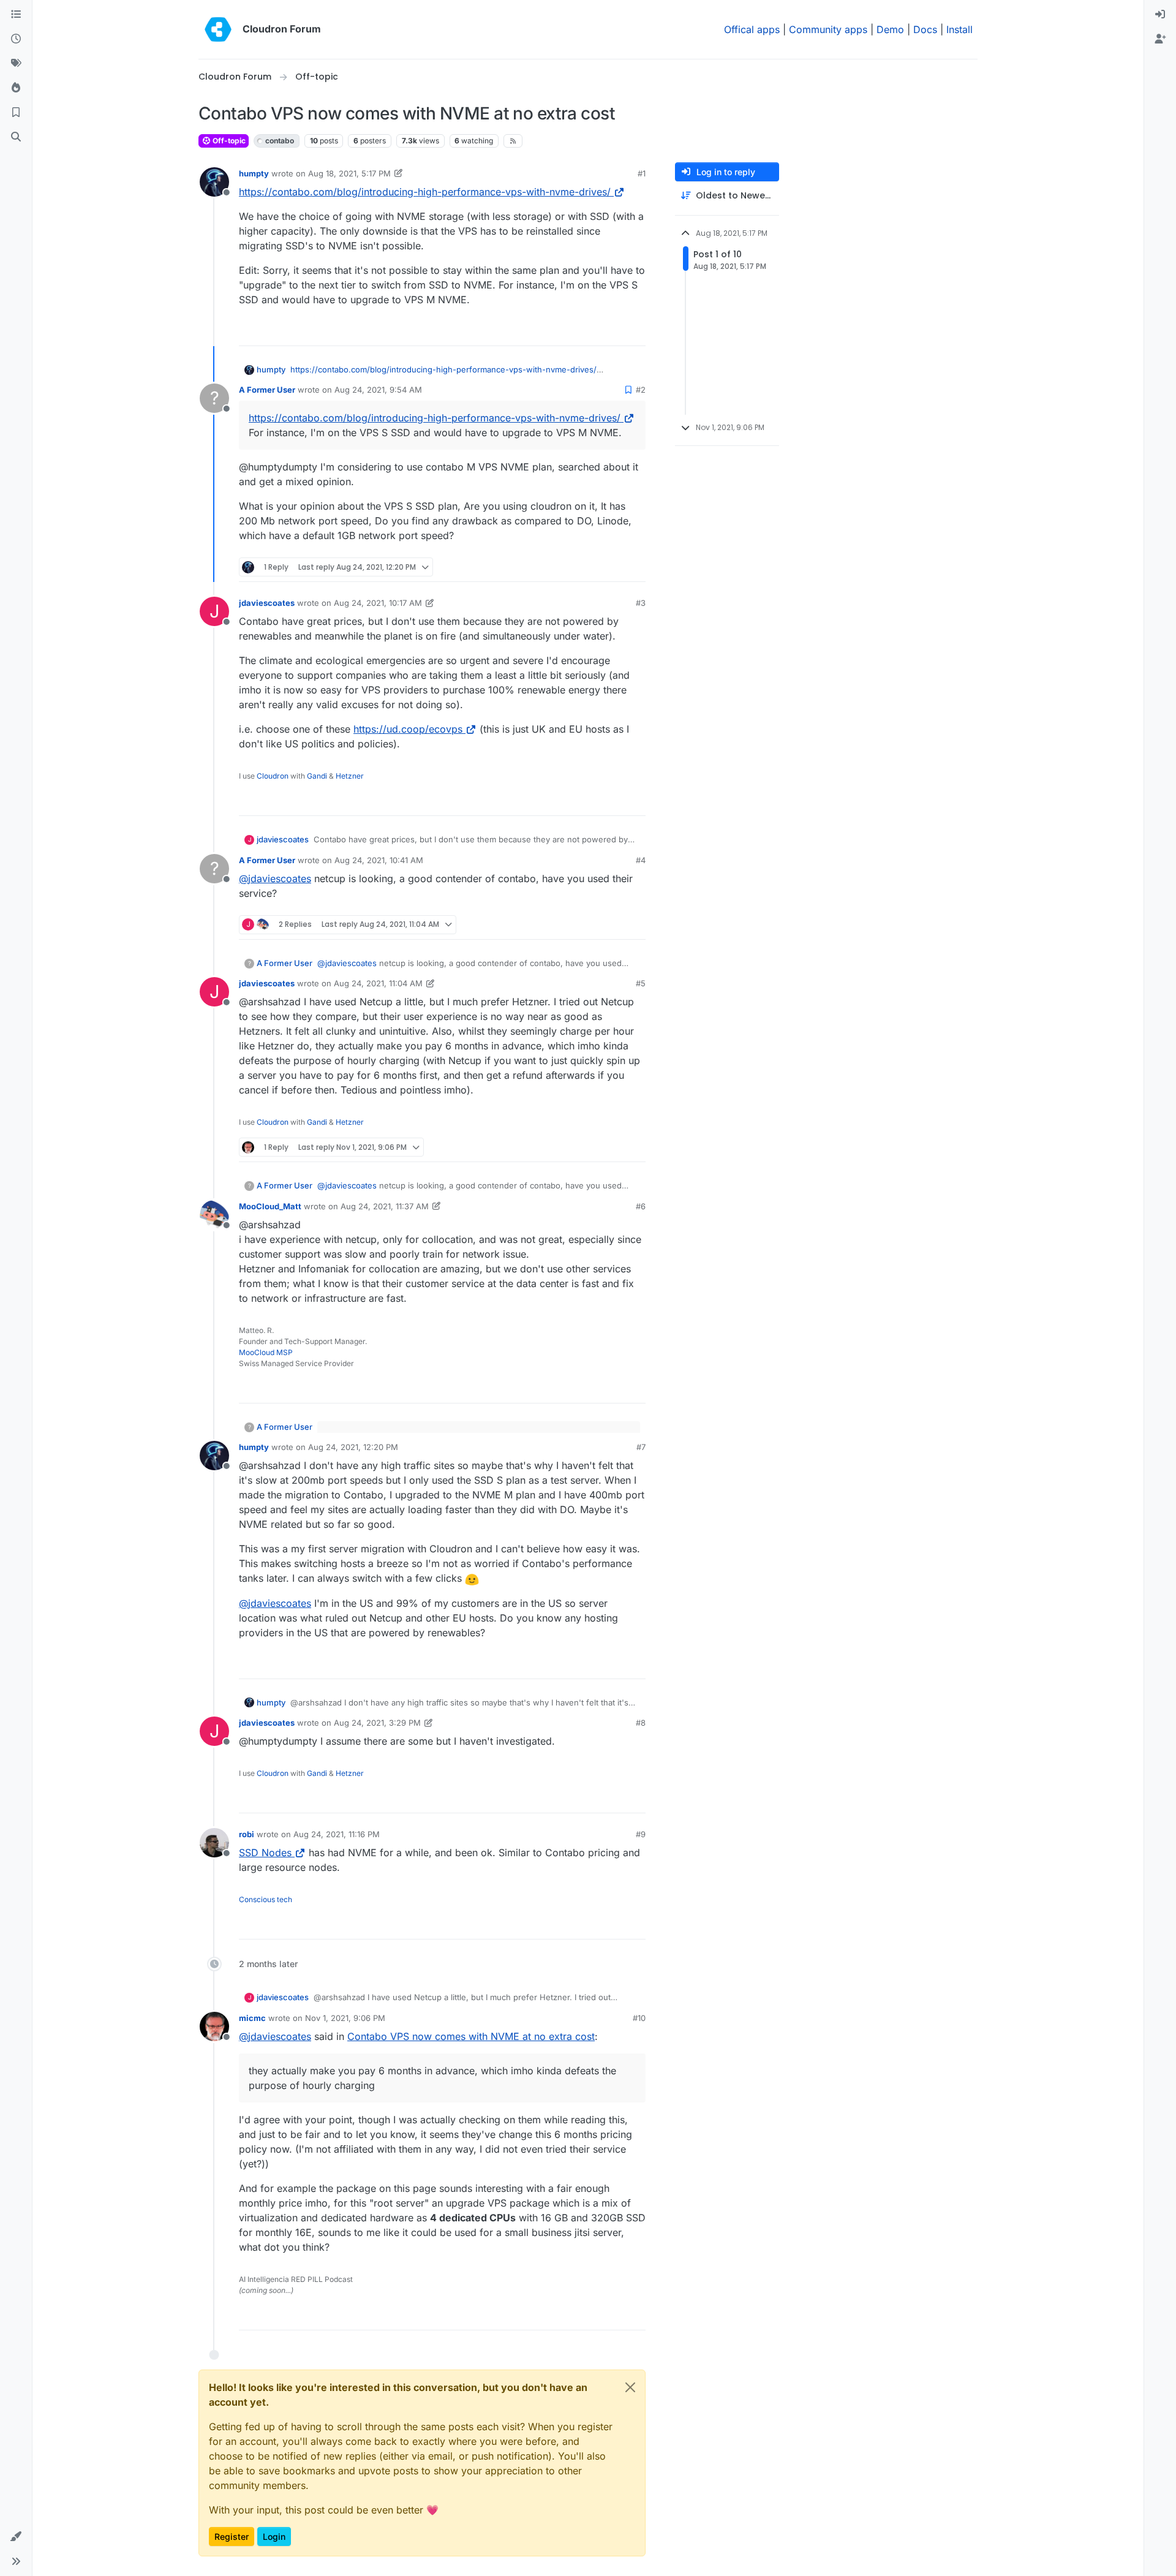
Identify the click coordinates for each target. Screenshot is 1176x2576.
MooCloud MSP (266, 1352)
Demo (890, 29)
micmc (252, 2018)
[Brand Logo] (218, 29)
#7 (641, 1447)
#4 (641, 860)
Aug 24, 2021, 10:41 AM (379, 860)
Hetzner (350, 776)
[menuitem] (1160, 15)
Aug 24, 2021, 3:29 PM (377, 1723)
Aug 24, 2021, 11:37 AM (385, 1206)
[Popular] (16, 88)
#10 (639, 2018)
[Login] (1160, 15)
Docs (925, 29)
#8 (641, 1723)
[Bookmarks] (16, 113)
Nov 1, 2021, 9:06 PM (345, 2018)
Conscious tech (266, 1899)
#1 (642, 173)
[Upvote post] (616, 331)
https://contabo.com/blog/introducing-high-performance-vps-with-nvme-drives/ (425, 192)
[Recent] (16, 39)
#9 (641, 1834)
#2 (641, 390)
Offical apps (752, 29)
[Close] (630, 2387)
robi (247, 1834)
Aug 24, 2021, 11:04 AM (378, 983)
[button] (16, 2537)
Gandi (317, 776)
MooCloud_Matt (270, 1206)
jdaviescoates (267, 603)
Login (274, 2536)
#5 (641, 983)
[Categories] (16, 15)
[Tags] (16, 64)
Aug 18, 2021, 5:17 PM (349, 173)
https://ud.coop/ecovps (408, 729)
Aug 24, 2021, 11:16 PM (337, 1834)
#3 (641, 603)
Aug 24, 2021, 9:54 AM (378, 390)
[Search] (16, 137)
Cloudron (273, 776)
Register (232, 2536)
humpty (254, 173)
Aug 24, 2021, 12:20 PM (353, 1447)
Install (959, 29)
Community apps (828, 29)
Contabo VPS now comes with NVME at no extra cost (471, 2036)
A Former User (267, 390)
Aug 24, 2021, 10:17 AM (378, 603)
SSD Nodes (265, 1853)
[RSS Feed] (513, 141)
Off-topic (228, 141)
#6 (641, 1206)
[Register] (1160, 39)
